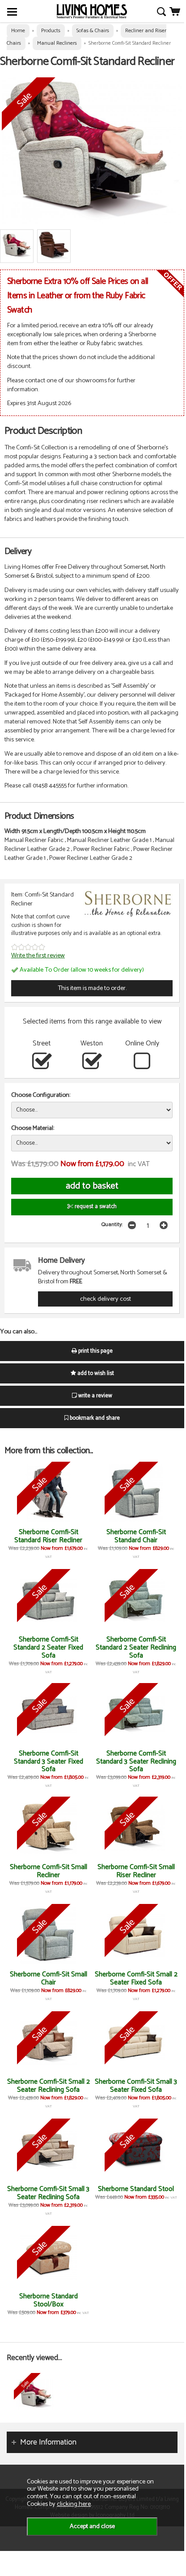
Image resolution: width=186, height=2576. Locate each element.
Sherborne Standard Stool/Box (49, 2300)
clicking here (74, 2504)
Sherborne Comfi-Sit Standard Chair (136, 1536)
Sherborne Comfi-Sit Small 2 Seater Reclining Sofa (49, 2086)
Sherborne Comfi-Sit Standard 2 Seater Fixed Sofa (48, 1648)
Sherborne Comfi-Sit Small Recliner (49, 1871)
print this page (95, 1351)
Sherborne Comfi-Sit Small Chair (49, 1978)
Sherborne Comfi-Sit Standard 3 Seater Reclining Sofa (136, 1762)
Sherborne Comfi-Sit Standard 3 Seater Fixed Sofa (49, 1762)
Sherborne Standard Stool (136, 2189)
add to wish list (95, 1373)
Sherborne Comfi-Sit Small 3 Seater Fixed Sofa (136, 2086)
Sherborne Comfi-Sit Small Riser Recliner (136, 1871)
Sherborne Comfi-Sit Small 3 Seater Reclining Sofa (48, 2193)
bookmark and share (94, 1418)
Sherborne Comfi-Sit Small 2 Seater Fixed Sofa (136, 1978)
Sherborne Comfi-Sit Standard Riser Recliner (48, 1536)
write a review (95, 1396)
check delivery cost (106, 1299)
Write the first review (38, 956)
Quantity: (112, 1225)
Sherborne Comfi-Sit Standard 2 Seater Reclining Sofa (136, 1648)
